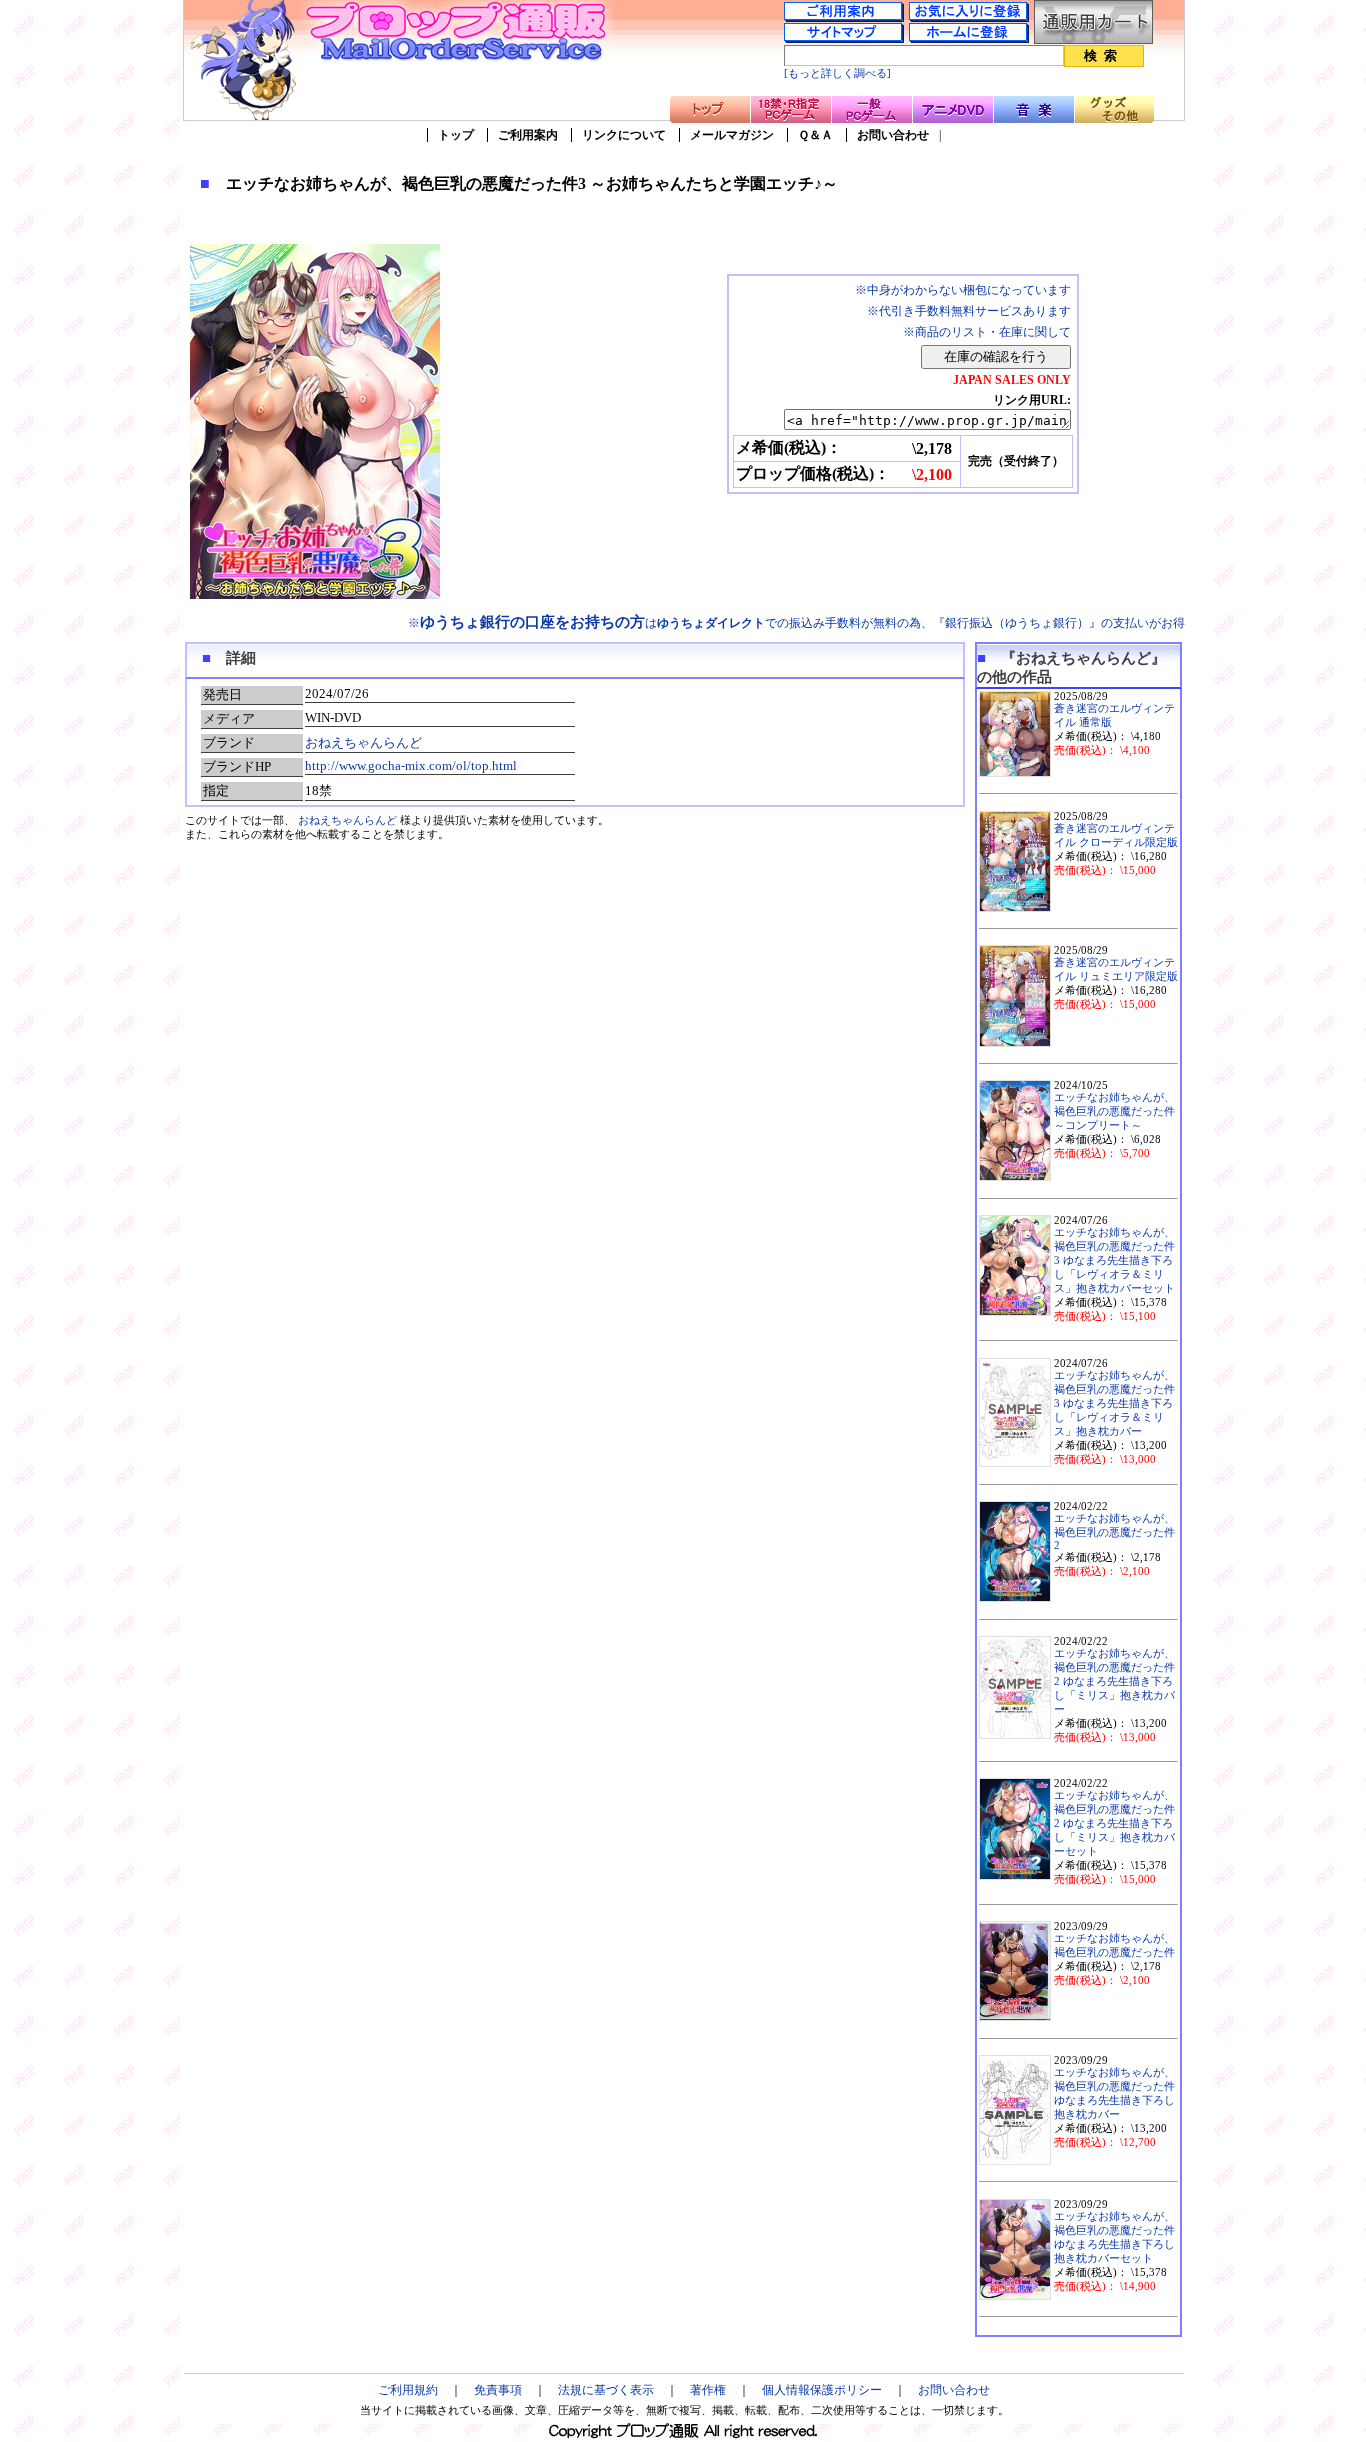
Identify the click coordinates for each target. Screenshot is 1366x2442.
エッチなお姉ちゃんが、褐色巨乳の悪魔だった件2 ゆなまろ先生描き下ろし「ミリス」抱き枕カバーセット (1114, 1823)
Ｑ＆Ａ (815, 135)
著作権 (708, 2390)
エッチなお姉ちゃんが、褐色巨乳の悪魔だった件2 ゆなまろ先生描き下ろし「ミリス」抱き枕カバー (1114, 1681)
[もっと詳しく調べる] (837, 73)
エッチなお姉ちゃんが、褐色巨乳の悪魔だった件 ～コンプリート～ (1114, 1111)
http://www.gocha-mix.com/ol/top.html (411, 765)
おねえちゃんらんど (363, 742)
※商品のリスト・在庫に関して (987, 332)
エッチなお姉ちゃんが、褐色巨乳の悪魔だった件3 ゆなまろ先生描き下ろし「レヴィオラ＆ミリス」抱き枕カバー (1114, 1403)
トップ (456, 135)
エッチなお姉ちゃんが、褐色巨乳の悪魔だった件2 (1114, 1532)
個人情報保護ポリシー (822, 2390)
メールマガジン (732, 135)
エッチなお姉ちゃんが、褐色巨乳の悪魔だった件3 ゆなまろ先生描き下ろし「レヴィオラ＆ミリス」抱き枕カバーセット (1114, 1260)
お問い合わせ (893, 135)
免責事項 (498, 2390)
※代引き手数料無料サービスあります (969, 311)
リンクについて (624, 135)
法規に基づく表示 (606, 2390)
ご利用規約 (408, 2390)
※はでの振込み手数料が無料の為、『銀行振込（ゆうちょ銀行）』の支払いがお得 (796, 623)
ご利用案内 (528, 135)
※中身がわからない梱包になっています (963, 290)
